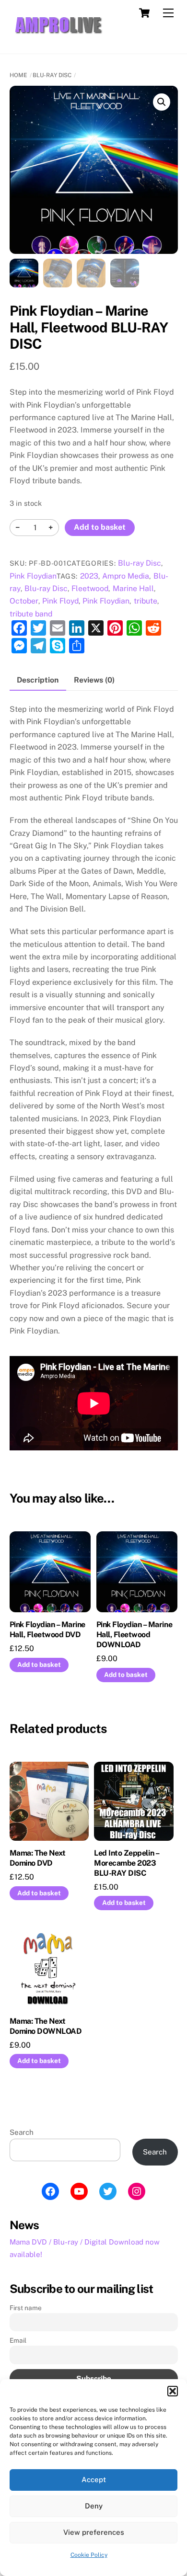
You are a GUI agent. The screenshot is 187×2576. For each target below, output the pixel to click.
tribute (146, 601)
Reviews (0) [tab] (94, 680)
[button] (173, 2391)
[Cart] (144, 13)
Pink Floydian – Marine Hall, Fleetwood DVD (47, 1630)
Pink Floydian (33, 576)
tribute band (31, 614)
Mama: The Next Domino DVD (38, 1858)
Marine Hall (133, 588)
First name (26, 2308)
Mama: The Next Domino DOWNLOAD (46, 2026)
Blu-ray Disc (52, 75)
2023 (89, 576)
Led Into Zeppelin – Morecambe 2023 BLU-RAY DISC (126, 1863)
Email (18, 2340)
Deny (94, 2506)
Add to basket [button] (39, 1664)
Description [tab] (38, 680)
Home (18, 75)
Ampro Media (126, 576)
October (24, 601)
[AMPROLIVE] (58, 36)
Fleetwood (90, 588)
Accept (94, 2479)
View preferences (94, 2532)
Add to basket (100, 527)
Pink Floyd (60, 601)
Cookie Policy (89, 2555)
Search (22, 2132)
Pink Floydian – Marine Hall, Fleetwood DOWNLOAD (134, 1635)
